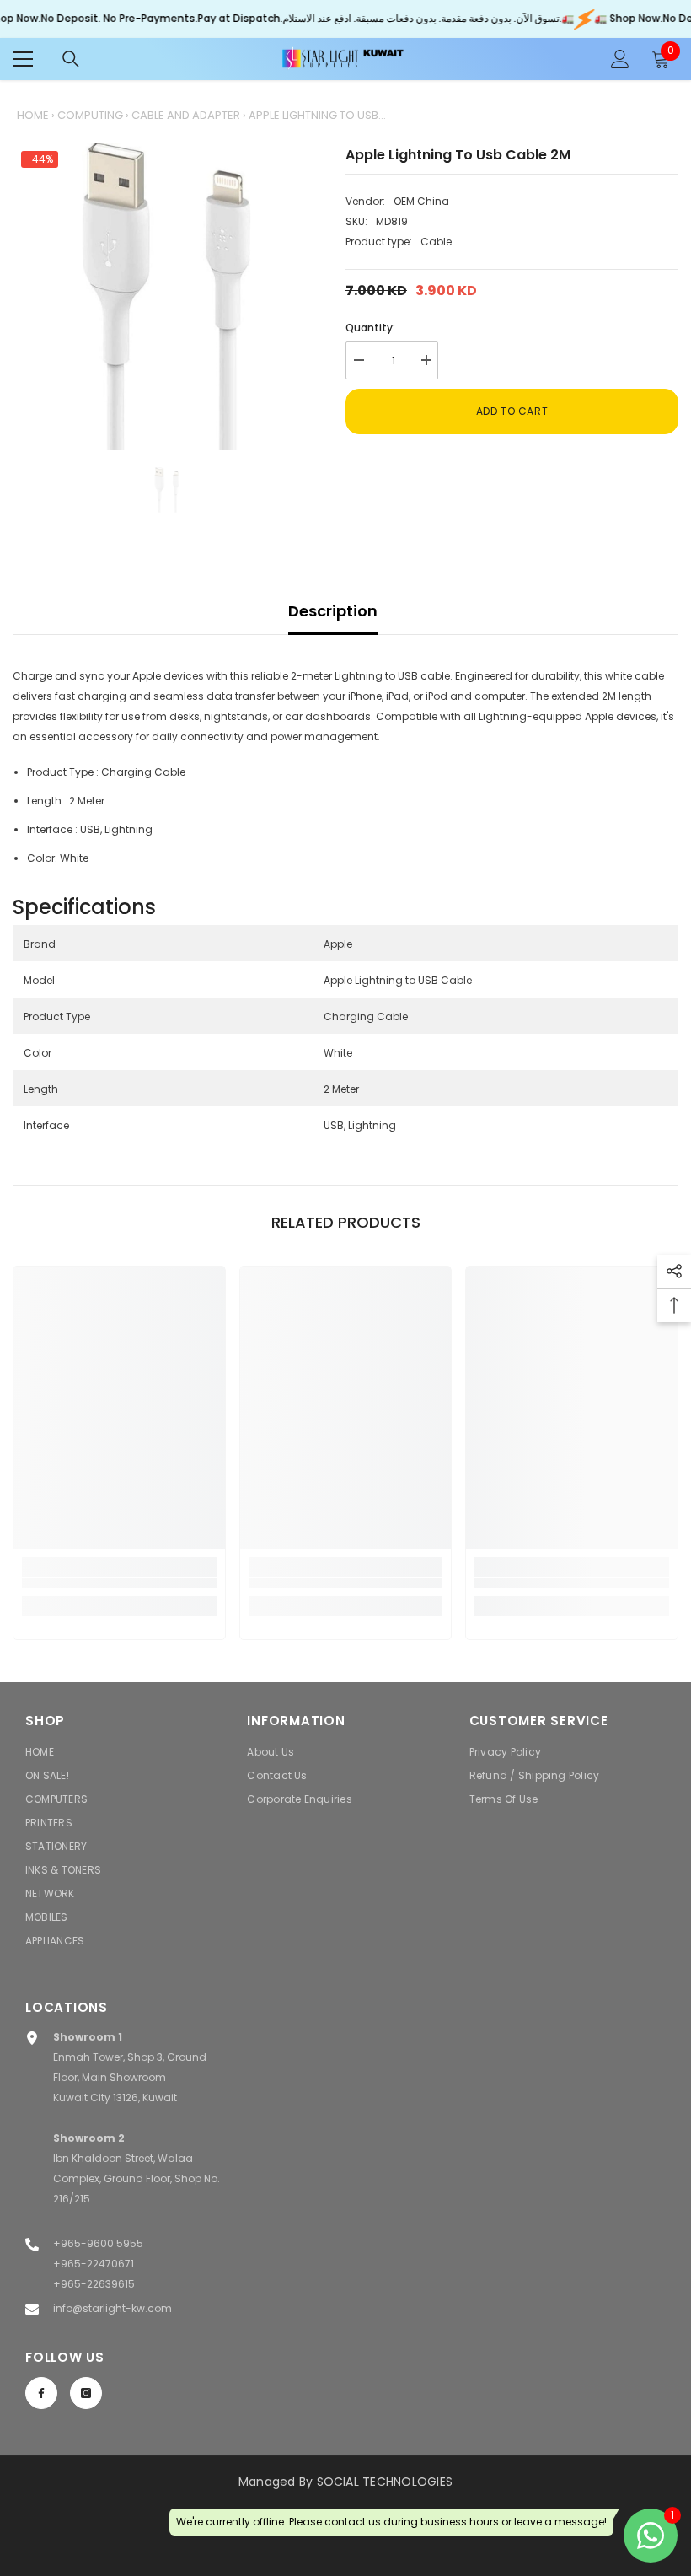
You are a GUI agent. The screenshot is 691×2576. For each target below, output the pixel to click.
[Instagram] (86, 2393)
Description (333, 611)
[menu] (23, 59)
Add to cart (512, 411)
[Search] (71, 59)
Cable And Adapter (186, 115)
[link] (119, 1583)
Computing (90, 115)
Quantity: (370, 328)
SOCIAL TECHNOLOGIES (385, 2482)
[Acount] (620, 59)
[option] (166, 296)
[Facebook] (41, 2393)
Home (33, 115)
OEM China (421, 201)
